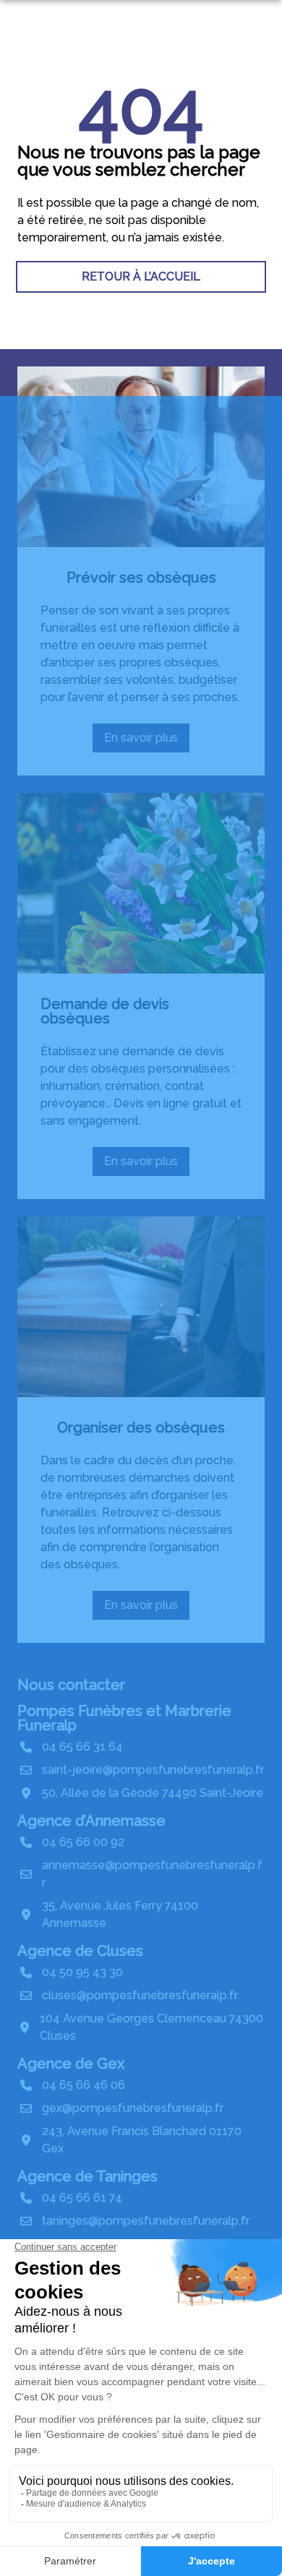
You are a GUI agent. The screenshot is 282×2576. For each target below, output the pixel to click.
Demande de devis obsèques (105, 1011)
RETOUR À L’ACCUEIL (141, 276)
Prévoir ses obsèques (141, 578)
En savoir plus (147, 742)
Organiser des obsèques (141, 1427)
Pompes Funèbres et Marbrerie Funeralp (124, 1718)
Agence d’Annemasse (91, 1821)
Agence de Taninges (87, 2176)
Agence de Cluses (80, 1951)
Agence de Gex (71, 2064)
